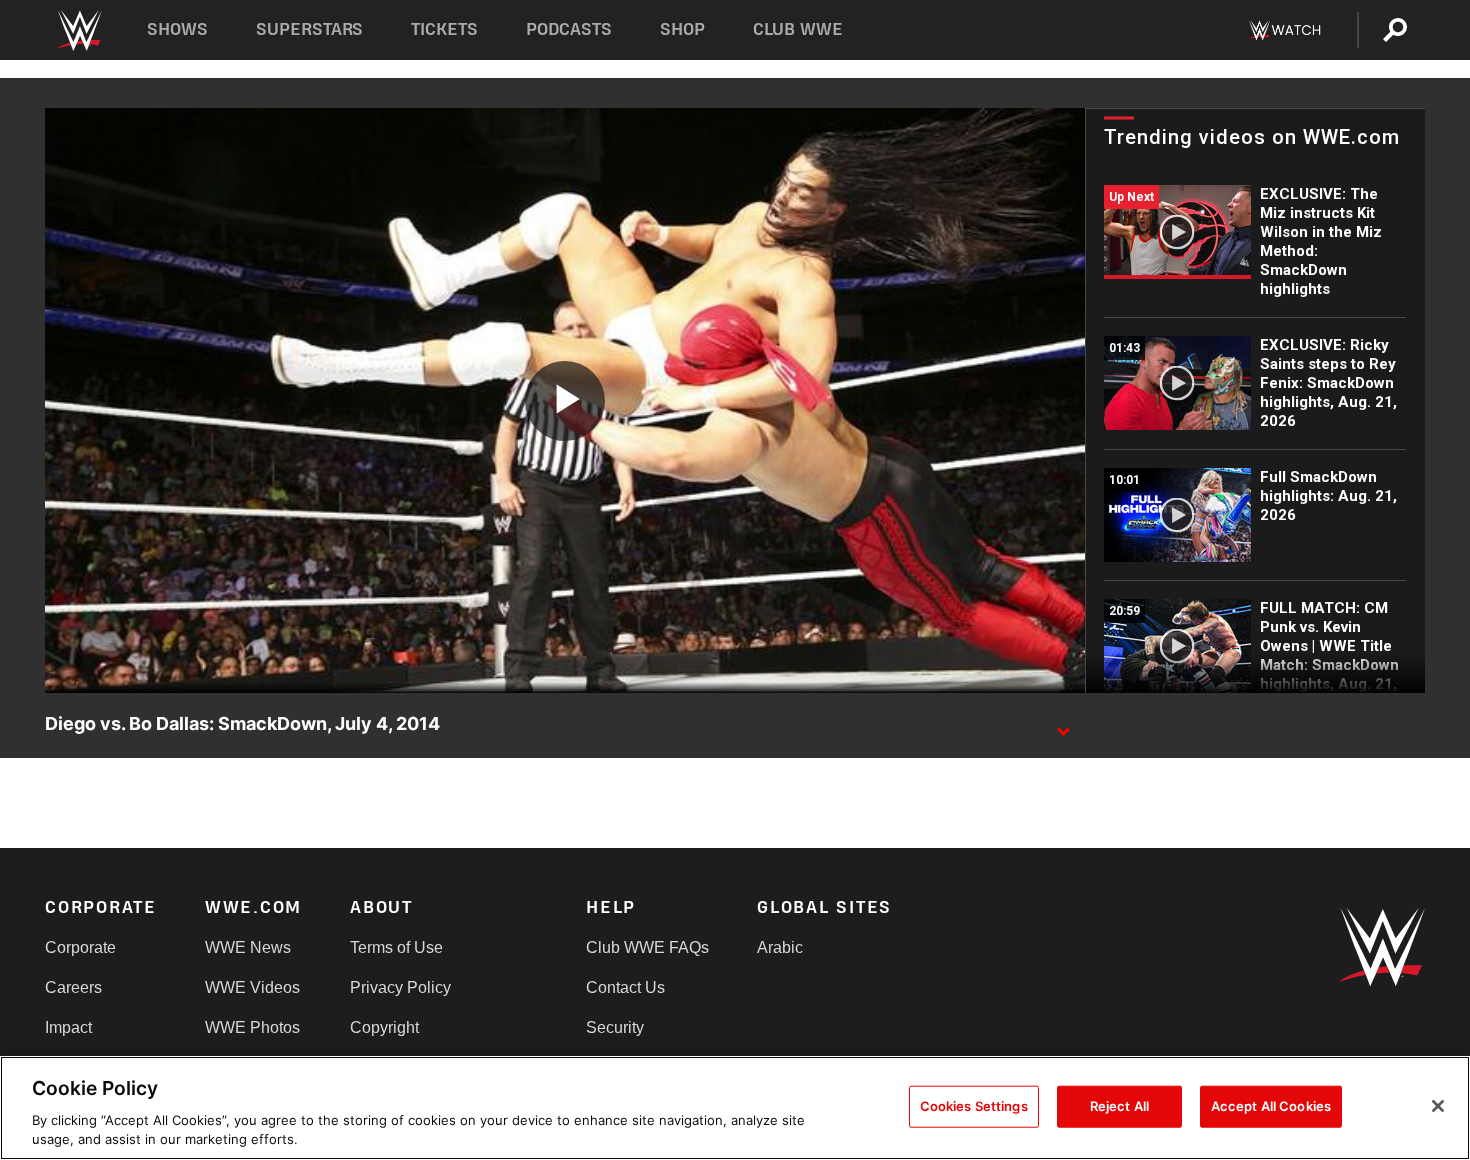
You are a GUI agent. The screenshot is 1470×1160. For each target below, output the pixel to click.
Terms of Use (396, 947)
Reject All (1119, 1106)
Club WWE (798, 29)
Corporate (80, 947)
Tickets (444, 29)
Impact (68, 1027)
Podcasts (569, 29)
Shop (682, 29)
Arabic (780, 947)
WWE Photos (252, 1027)
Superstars (310, 29)
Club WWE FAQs (647, 947)
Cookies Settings (974, 1106)
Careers (73, 987)
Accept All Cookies (1271, 1106)
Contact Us (625, 987)
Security (615, 1027)
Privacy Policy (400, 987)
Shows (177, 29)
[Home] (78, 30)
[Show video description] (1063, 725)
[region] (735, 1108)
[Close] (1438, 1106)
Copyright (384, 1027)
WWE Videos (252, 987)
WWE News (248, 947)
